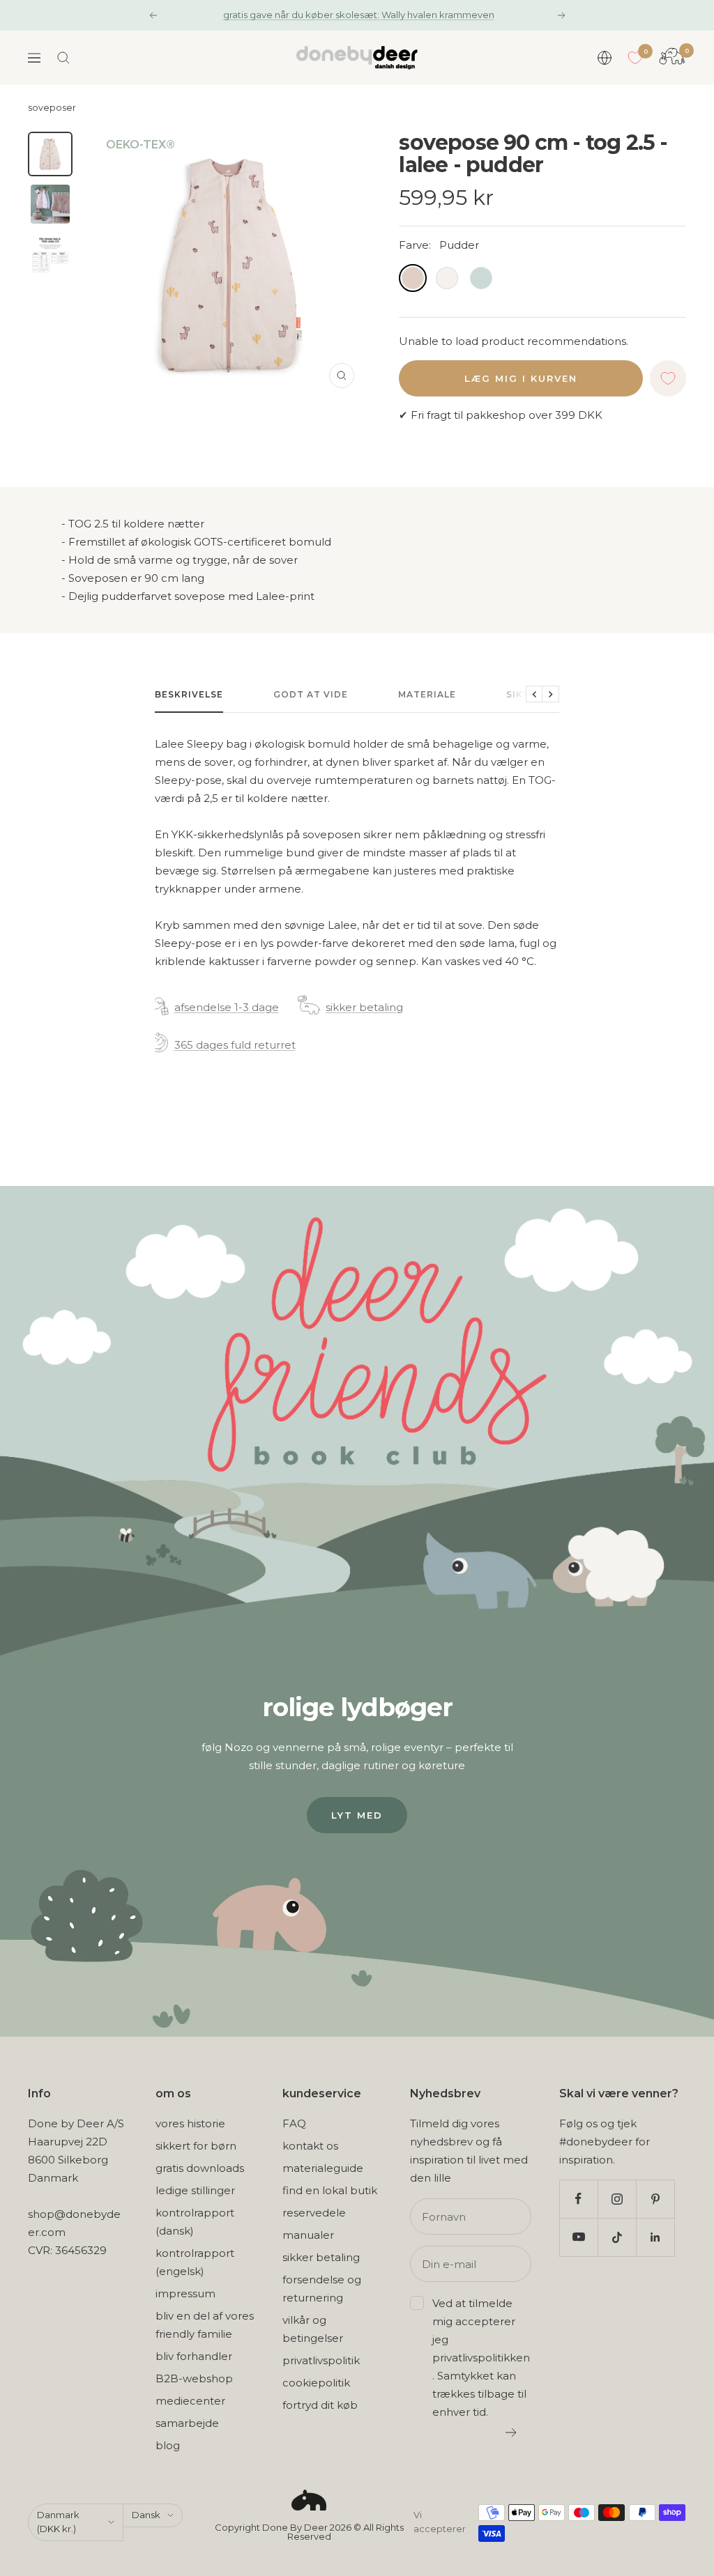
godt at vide (311, 694)
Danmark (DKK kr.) (58, 2522)
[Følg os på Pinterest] (655, 2199)
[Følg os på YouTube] (578, 2237)
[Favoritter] (635, 58)
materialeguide (323, 2168)
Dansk (146, 2515)
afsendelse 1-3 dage (227, 1007)
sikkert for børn (196, 2146)
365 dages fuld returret (235, 1045)
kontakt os (310, 2146)
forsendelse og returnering (322, 2289)
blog (168, 2445)
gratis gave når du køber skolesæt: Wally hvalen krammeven (359, 15)
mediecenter (190, 2401)
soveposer (52, 108)
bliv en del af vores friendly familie (205, 2325)
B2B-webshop (194, 2378)
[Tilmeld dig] (511, 2432)
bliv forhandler (194, 2356)
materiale (427, 694)
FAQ (294, 2123)
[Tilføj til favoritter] (668, 378)
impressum (185, 2293)
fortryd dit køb (320, 2405)
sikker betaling (364, 1007)
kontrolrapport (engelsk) (195, 2262)
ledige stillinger (195, 2190)
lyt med (357, 1815)
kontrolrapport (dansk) (195, 2222)
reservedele (314, 2213)
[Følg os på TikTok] (617, 2237)
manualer (308, 2235)
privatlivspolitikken (481, 2358)
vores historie (190, 2123)
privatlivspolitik (321, 2360)
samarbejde (187, 2423)
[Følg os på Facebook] (578, 2199)
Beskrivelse (189, 694)
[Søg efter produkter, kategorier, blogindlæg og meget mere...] (63, 58)
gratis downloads (200, 2168)
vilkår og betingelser (313, 2329)
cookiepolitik (316, 2383)
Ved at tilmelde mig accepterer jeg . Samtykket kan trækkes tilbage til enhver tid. (481, 2358)
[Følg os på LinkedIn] (655, 2237)
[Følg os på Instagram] (617, 2199)
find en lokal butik (330, 2190)
